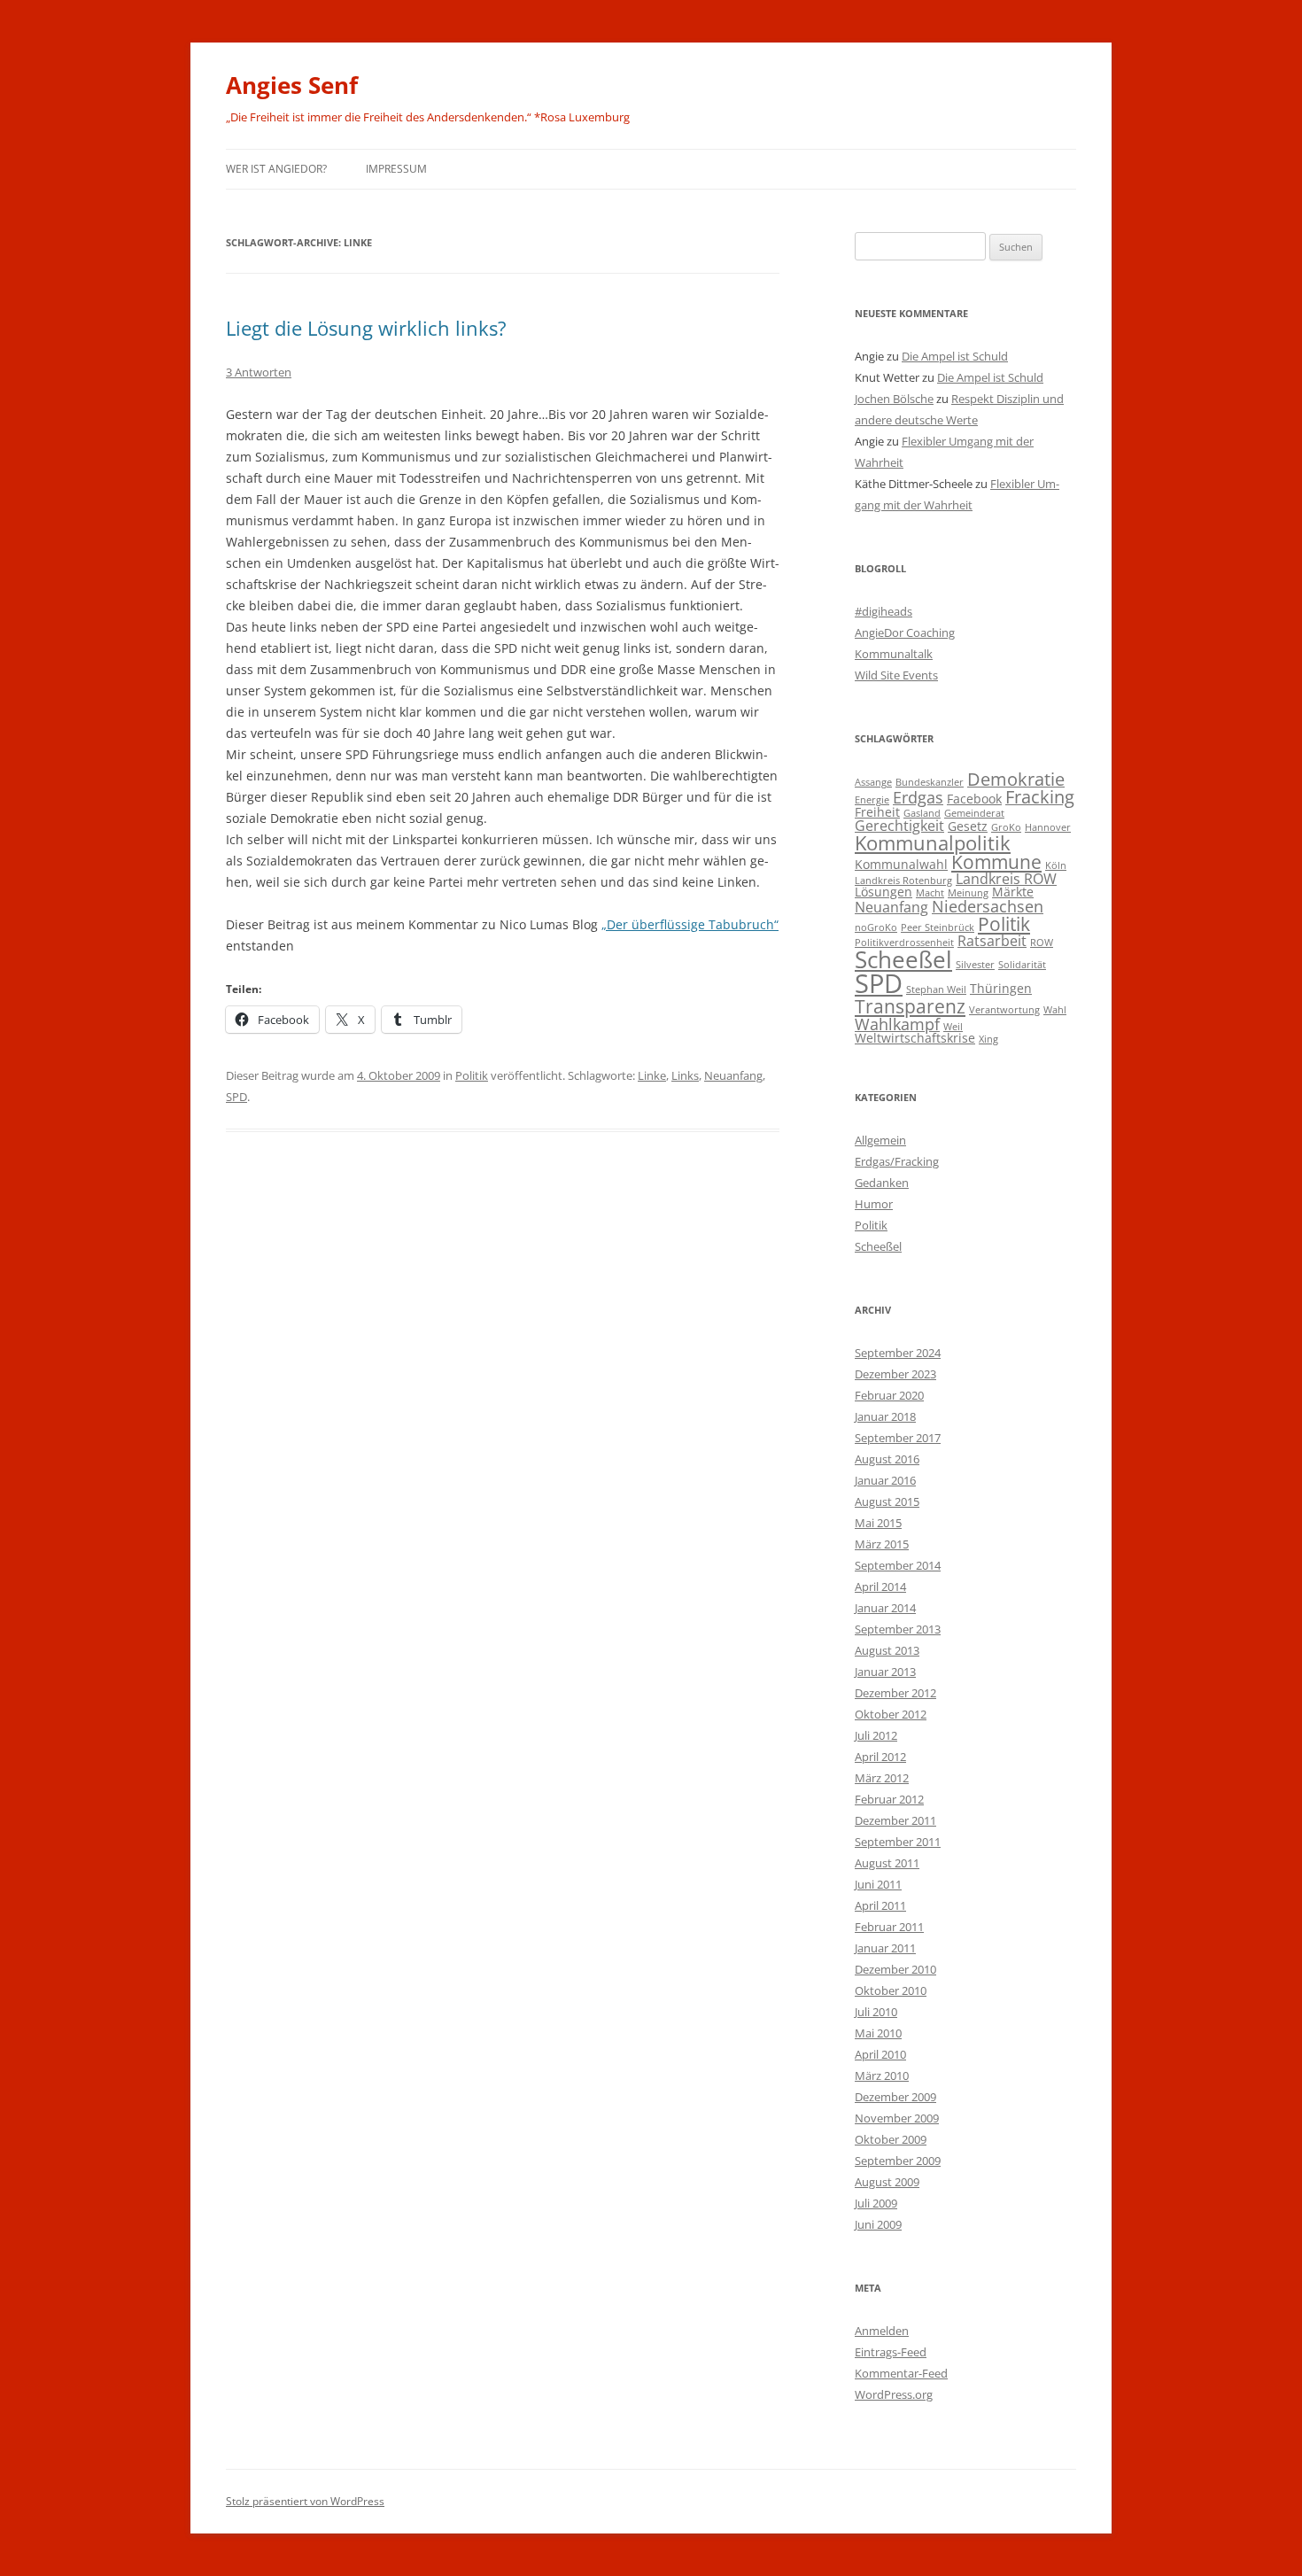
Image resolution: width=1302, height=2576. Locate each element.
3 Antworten (259, 372)
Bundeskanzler (930, 782)
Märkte (1013, 892)
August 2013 (887, 1650)
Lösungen (883, 892)
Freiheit (877, 812)
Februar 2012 (889, 1799)
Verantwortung (1004, 1010)
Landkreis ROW (1006, 878)
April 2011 (880, 1905)
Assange (873, 782)
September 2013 (898, 1629)
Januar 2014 (885, 1608)
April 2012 (880, 1757)
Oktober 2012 (891, 1714)
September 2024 (898, 1353)
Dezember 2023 (895, 1374)
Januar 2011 (885, 1948)
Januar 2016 (885, 1480)
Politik (472, 1075)
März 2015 (882, 1544)
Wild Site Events (896, 675)
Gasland (922, 813)
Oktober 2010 (891, 1990)
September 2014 (898, 1565)
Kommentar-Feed (901, 2373)
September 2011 (898, 1842)
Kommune (996, 861)
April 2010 (880, 2054)
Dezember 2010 (895, 1969)
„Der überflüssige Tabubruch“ (690, 924)
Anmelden (882, 2331)
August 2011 (887, 1863)
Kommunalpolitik (933, 842)
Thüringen (1001, 988)
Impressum (396, 169)
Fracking (1040, 797)
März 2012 (882, 1778)
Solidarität (1022, 965)
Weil (953, 1027)
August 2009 (887, 2182)
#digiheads (883, 611)
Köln (1056, 865)
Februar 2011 (889, 1927)
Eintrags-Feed (891, 2352)
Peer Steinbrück (938, 927)
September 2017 (898, 1438)
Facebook (974, 799)
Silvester (975, 965)
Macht (930, 893)
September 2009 (898, 2161)
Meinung (968, 893)
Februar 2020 (889, 1395)
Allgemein (880, 1140)
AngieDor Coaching (905, 632)
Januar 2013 (885, 1672)
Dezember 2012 (895, 1693)
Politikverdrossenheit (904, 943)
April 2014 (880, 1587)
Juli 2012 (876, 1735)
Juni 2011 (878, 1884)
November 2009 (897, 2118)
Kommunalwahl (901, 864)
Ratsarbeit (992, 940)
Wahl (1055, 1010)
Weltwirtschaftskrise (915, 1038)
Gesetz (968, 826)
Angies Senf (292, 85)
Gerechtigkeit (899, 825)
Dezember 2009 (895, 2097)
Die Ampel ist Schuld (955, 356)
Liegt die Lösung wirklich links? (366, 328)
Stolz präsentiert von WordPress (305, 2501)
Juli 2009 (876, 2203)
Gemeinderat (974, 813)
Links (685, 1075)
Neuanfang (733, 1075)
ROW (1042, 943)
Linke (652, 1075)
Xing (988, 1039)
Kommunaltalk (894, 654)
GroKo (1006, 827)
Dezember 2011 (895, 1820)
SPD (236, 1097)
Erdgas (918, 797)
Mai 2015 (878, 1523)
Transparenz (910, 1006)
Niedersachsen (988, 906)
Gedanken (882, 1183)
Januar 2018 (885, 1416)
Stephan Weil (936, 989)
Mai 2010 (878, 2033)
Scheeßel (903, 959)
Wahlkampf (897, 1024)
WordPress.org (894, 2394)
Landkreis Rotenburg (903, 881)
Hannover (1048, 827)
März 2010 (882, 2076)
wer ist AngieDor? (276, 169)
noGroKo (876, 927)
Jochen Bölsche (894, 399)
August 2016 (887, 1459)
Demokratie (1016, 779)
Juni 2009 (878, 2224)
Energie (872, 800)
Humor (874, 1204)
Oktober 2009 (891, 2139)
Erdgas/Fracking (897, 1161)
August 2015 (887, 1501)
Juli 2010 (876, 2012)
